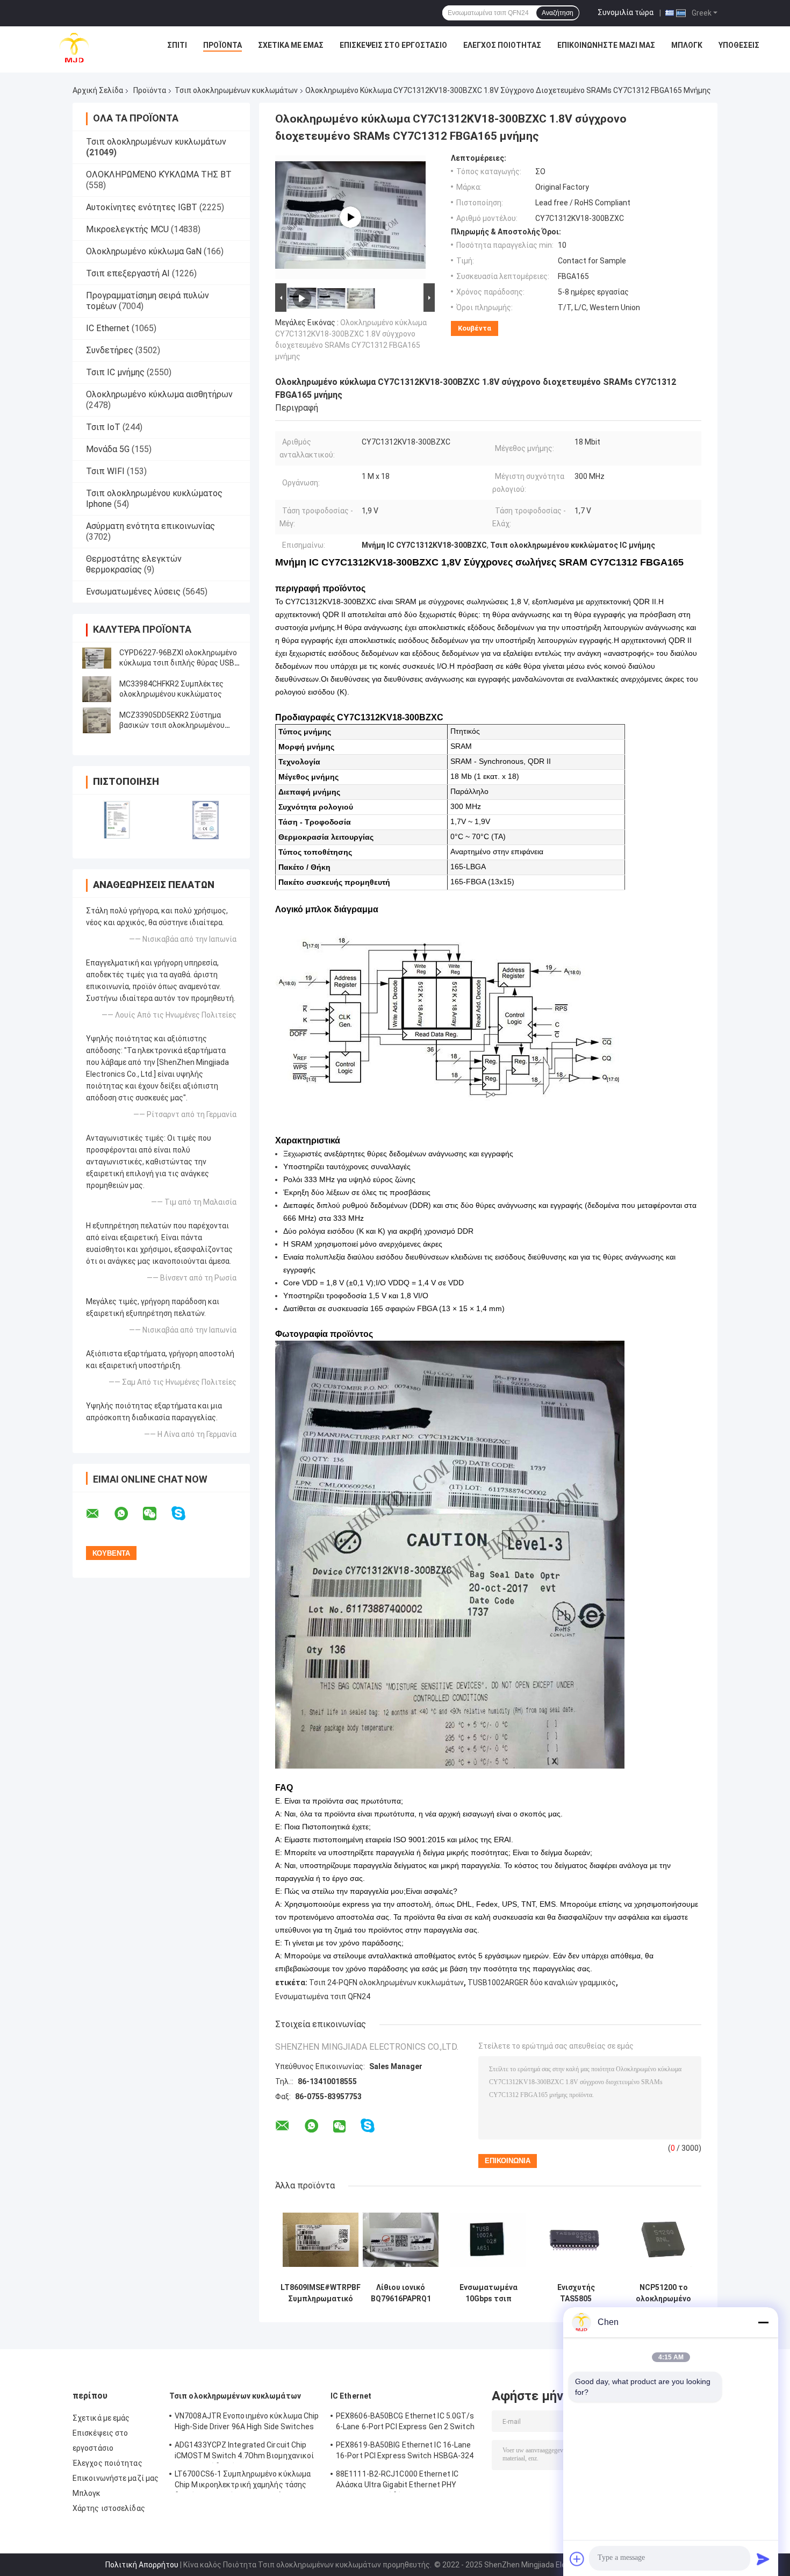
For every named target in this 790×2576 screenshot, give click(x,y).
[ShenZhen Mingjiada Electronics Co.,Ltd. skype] (185, 1514)
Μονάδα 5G (108, 449)
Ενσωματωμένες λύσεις (133, 592)
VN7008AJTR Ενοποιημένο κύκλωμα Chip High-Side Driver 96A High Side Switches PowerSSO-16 (247, 2423)
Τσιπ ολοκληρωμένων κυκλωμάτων (236, 90)
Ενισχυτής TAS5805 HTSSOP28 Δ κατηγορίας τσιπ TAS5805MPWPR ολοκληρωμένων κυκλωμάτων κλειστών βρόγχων (576, 2293)
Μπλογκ (687, 45)
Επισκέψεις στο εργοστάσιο (393, 45)
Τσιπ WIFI (105, 471)
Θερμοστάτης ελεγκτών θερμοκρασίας (134, 564)
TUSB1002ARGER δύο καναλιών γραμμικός (542, 1983)
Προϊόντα (222, 45)
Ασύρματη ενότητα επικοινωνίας (150, 526)
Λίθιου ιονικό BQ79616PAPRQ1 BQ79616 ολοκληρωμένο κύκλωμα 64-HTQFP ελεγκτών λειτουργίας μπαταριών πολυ (401, 2293)
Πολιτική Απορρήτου (142, 2565)
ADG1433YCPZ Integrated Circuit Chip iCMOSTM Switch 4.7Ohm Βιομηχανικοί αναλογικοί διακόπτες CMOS (244, 2452)
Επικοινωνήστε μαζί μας (606, 45)
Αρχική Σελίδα (98, 90)
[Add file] (577, 2559)
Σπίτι (177, 45)
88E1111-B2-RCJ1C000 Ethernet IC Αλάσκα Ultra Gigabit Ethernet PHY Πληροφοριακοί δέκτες (397, 2481)
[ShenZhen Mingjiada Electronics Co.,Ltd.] (74, 48)
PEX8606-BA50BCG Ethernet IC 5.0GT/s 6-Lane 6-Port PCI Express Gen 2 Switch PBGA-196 (405, 2423)
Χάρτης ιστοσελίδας (109, 2508)
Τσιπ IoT (103, 427)
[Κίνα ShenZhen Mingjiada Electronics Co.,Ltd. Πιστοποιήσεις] (117, 820)
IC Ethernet (108, 328)
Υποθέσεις (739, 45)
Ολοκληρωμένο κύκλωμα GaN (144, 251)
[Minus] (763, 2322)
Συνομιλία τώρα (626, 12)
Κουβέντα (475, 328)
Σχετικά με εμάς (291, 45)
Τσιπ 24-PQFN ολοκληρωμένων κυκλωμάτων (386, 1983)
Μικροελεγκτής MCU (127, 229)
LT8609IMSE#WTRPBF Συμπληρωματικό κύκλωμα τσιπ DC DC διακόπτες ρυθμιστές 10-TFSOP (321, 2293)
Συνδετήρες (110, 350)
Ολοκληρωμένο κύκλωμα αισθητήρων (159, 394)
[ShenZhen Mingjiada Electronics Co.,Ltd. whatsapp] (128, 1514)
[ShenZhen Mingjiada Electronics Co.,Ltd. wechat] (156, 1514)
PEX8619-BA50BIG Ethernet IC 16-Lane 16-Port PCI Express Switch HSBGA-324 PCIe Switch (405, 2452)
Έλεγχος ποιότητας (502, 45)
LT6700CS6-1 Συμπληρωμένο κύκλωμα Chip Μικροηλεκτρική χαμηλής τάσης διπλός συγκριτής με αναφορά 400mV (243, 2481)
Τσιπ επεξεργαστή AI (128, 273)
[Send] (763, 2559)
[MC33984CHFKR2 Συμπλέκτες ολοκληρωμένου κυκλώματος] (97, 689)
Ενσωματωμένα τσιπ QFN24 (323, 1997)
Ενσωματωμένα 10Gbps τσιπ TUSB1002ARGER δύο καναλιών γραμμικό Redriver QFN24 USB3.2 (488, 2293)
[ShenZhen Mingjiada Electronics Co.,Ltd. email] (99, 1514)
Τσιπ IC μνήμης (115, 372)
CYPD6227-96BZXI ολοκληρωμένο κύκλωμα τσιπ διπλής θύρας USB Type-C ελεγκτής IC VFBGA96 (178, 663)
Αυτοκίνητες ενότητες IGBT (142, 207)
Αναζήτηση (558, 13)
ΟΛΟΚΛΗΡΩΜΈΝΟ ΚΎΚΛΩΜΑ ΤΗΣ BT (159, 174)
